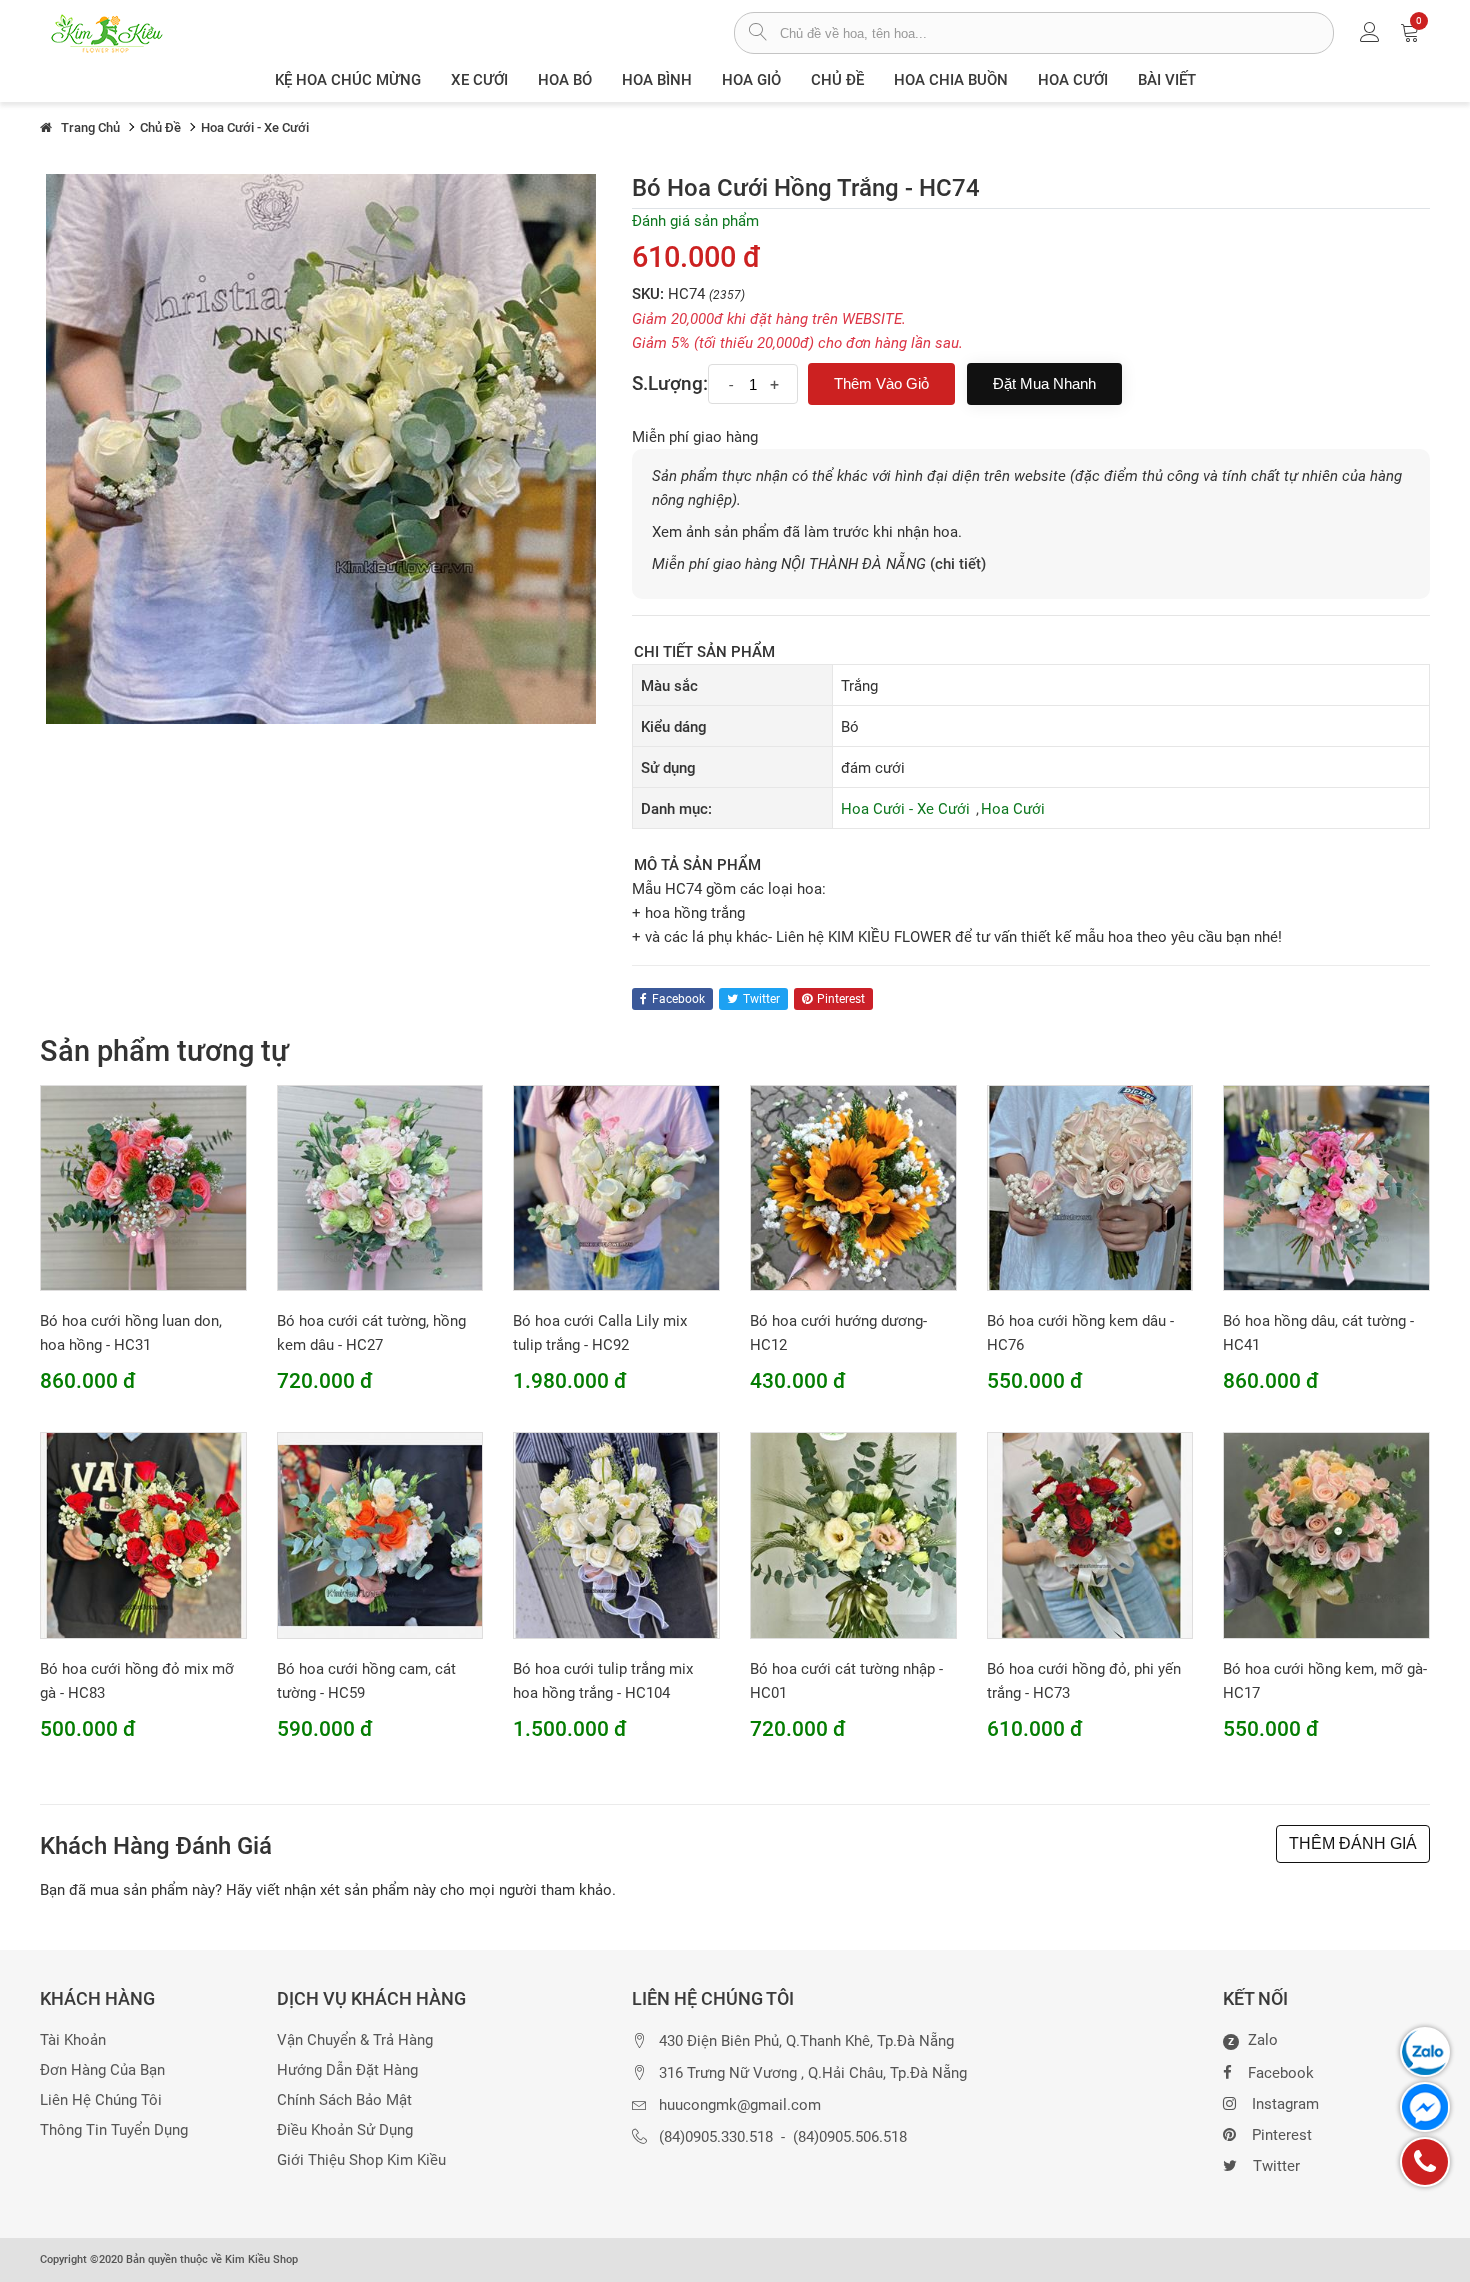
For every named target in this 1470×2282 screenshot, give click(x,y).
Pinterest (1282, 2135)
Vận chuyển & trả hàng (355, 2040)
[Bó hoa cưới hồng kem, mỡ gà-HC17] (1326, 1535)
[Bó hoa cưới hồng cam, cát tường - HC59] (380, 1535)
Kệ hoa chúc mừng (348, 80)
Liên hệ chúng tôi (101, 2100)
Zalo (1253, 2041)
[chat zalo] (1425, 2052)
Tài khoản (73, 2040)
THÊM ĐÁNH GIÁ (1353, 1843)
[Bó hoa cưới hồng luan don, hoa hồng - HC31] (143, 1187)
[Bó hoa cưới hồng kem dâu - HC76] (1090, 1187)
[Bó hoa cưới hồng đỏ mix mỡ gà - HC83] (143, 1535)
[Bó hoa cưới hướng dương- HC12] (853, 1187)
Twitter (1276, 2166)
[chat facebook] (1425, 2107)
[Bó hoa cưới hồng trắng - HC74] (321, 448)
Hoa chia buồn (951, 80)
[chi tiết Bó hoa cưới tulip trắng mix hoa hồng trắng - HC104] (616, 1535)
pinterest (841, 999)
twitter (761, 999)
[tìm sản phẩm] (757, 34)
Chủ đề (837, 80)
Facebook (1281, 2073)
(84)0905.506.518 (850, 2137)
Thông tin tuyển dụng (114, 2130)
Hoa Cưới (1073, 80)
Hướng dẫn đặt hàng (347, 2070)
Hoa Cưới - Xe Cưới (905, 809)
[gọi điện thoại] (1425, 2162)
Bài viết (1167, 80)
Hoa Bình (657, 80)
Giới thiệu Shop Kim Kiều (361, 2160)
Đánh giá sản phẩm (695, 221)
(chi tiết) (958, 564)
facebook (678, 999)
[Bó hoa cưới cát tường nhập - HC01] (853, 1535)
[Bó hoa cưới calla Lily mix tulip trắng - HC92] (616, 1187)
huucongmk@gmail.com (740, 2105)
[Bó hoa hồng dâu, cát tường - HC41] (1326, 1187)
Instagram (1285, 2104)
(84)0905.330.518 (716, 2137)
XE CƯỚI (479, 80)
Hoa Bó (565, 80)
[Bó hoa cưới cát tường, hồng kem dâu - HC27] (380, 1187)
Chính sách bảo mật (344, 2100)
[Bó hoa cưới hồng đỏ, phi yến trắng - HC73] (1090, 1535)
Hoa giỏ (751, 80)
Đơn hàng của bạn (102, 2070)
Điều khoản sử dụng (345, 2130)
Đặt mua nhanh (1044, 383)
